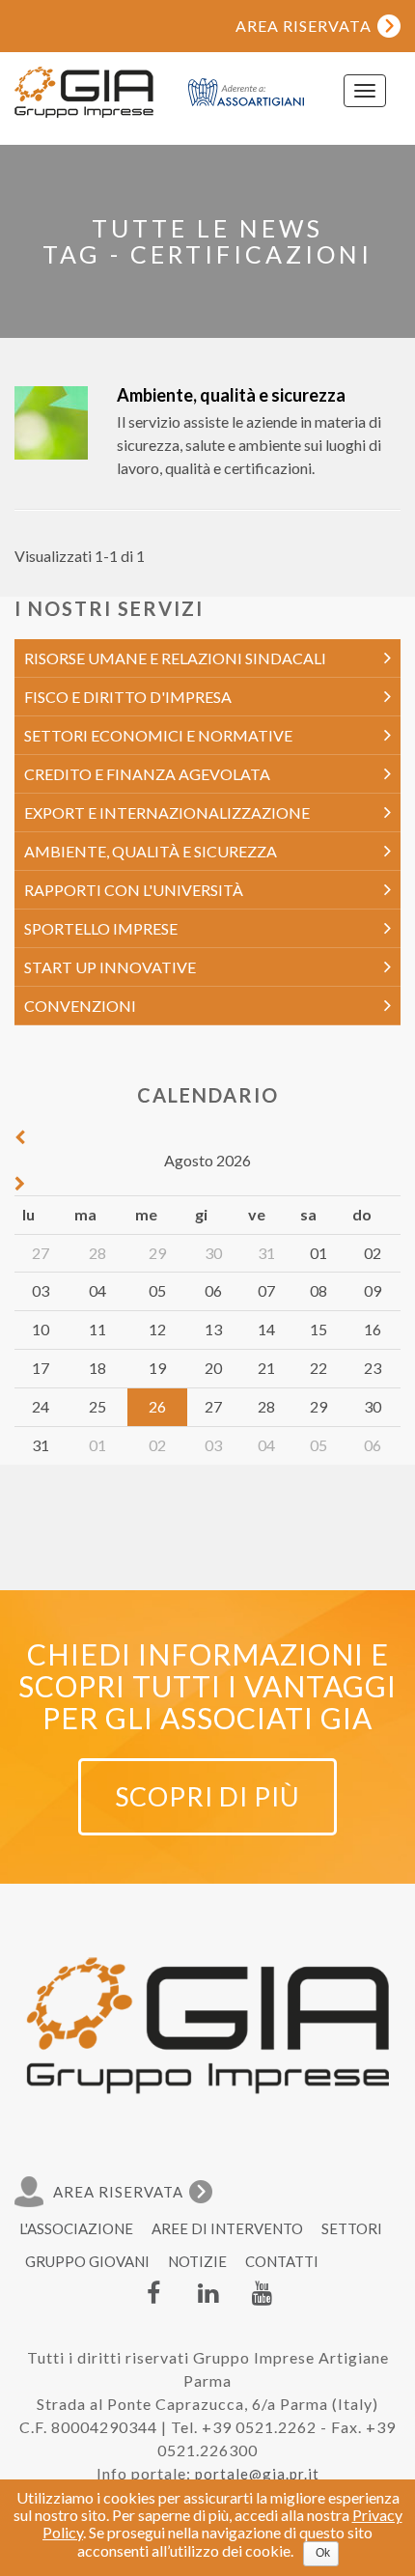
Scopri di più (207, 1796)
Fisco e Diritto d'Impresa (128, 697)
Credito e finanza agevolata (147, 774)
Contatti (282, 2261)
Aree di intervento (227, 2228)
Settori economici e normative (158, 735)
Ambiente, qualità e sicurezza (231, 395)
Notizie (197, 2261)
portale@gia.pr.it (257, 2474)
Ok (323, 2553)
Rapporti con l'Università (134, 890)
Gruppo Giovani (87, 2261)
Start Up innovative (110, 967)
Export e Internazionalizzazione (167, 812)
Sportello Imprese (101, 928)
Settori (352, 2228)
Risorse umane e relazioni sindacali (175, 658)
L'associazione (76, 2228)
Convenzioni (80, 1006)
